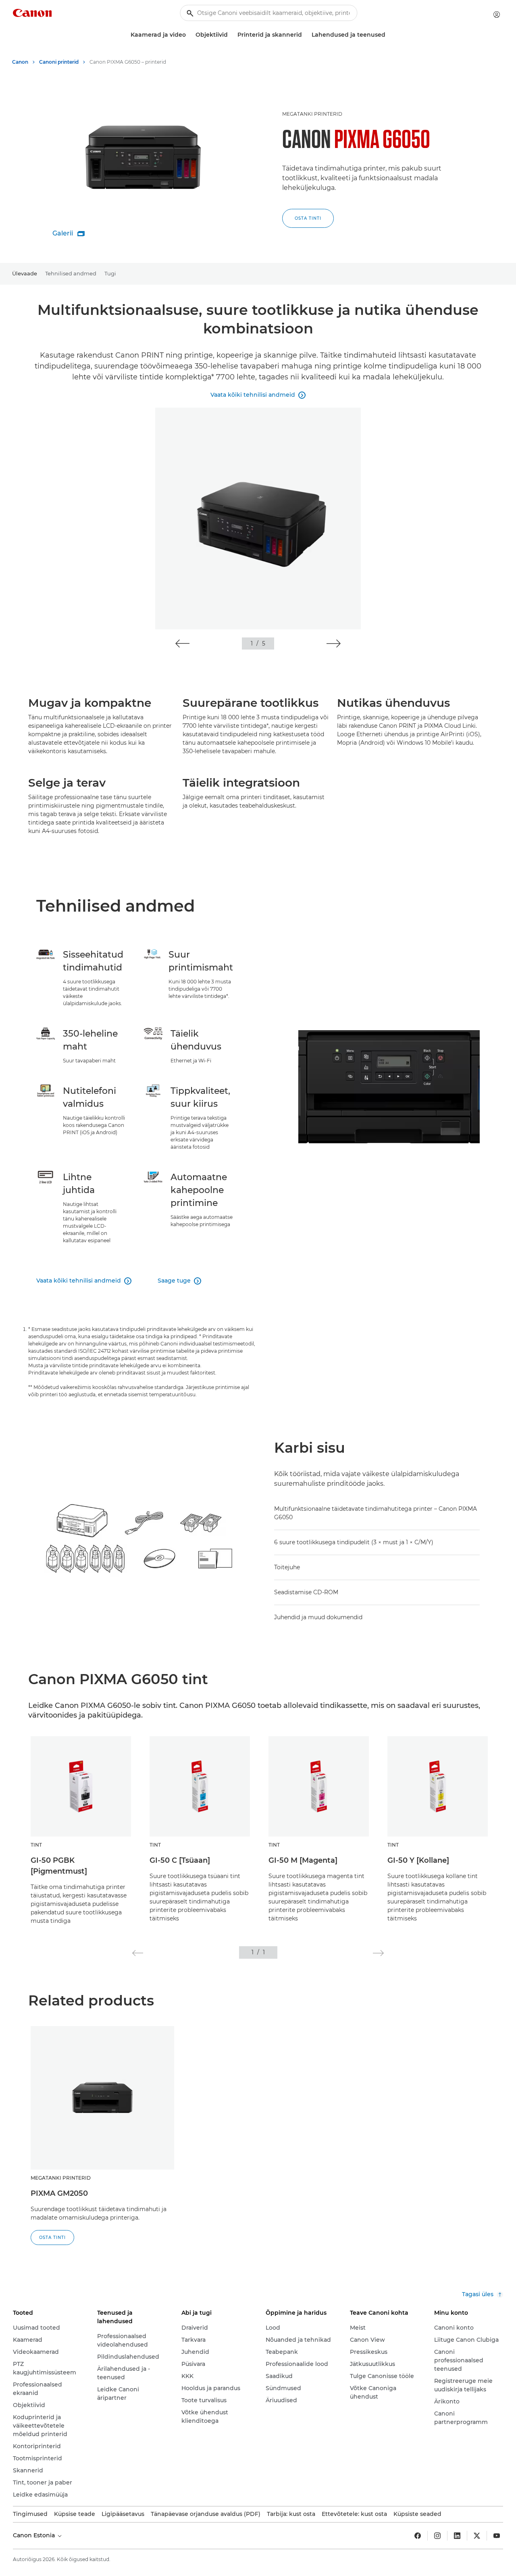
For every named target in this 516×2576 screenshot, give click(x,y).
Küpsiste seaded (417, 2514)
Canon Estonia (35, 2535)
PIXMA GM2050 (59, 2193)
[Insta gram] (437, 2536)
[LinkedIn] (457, 2536)
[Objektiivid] (231, 35)
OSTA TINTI (308, 218)
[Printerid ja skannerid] (305, 35)
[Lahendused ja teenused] (389, 35)
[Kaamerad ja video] (189, 35)
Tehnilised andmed (71, 273)
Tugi (110, 273)
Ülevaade (25, 273)
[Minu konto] (497, 15)
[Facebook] (418, 2536)
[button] (182, 643)
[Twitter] (477, 2536)
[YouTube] (497, 2536)
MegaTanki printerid (312, 114)
